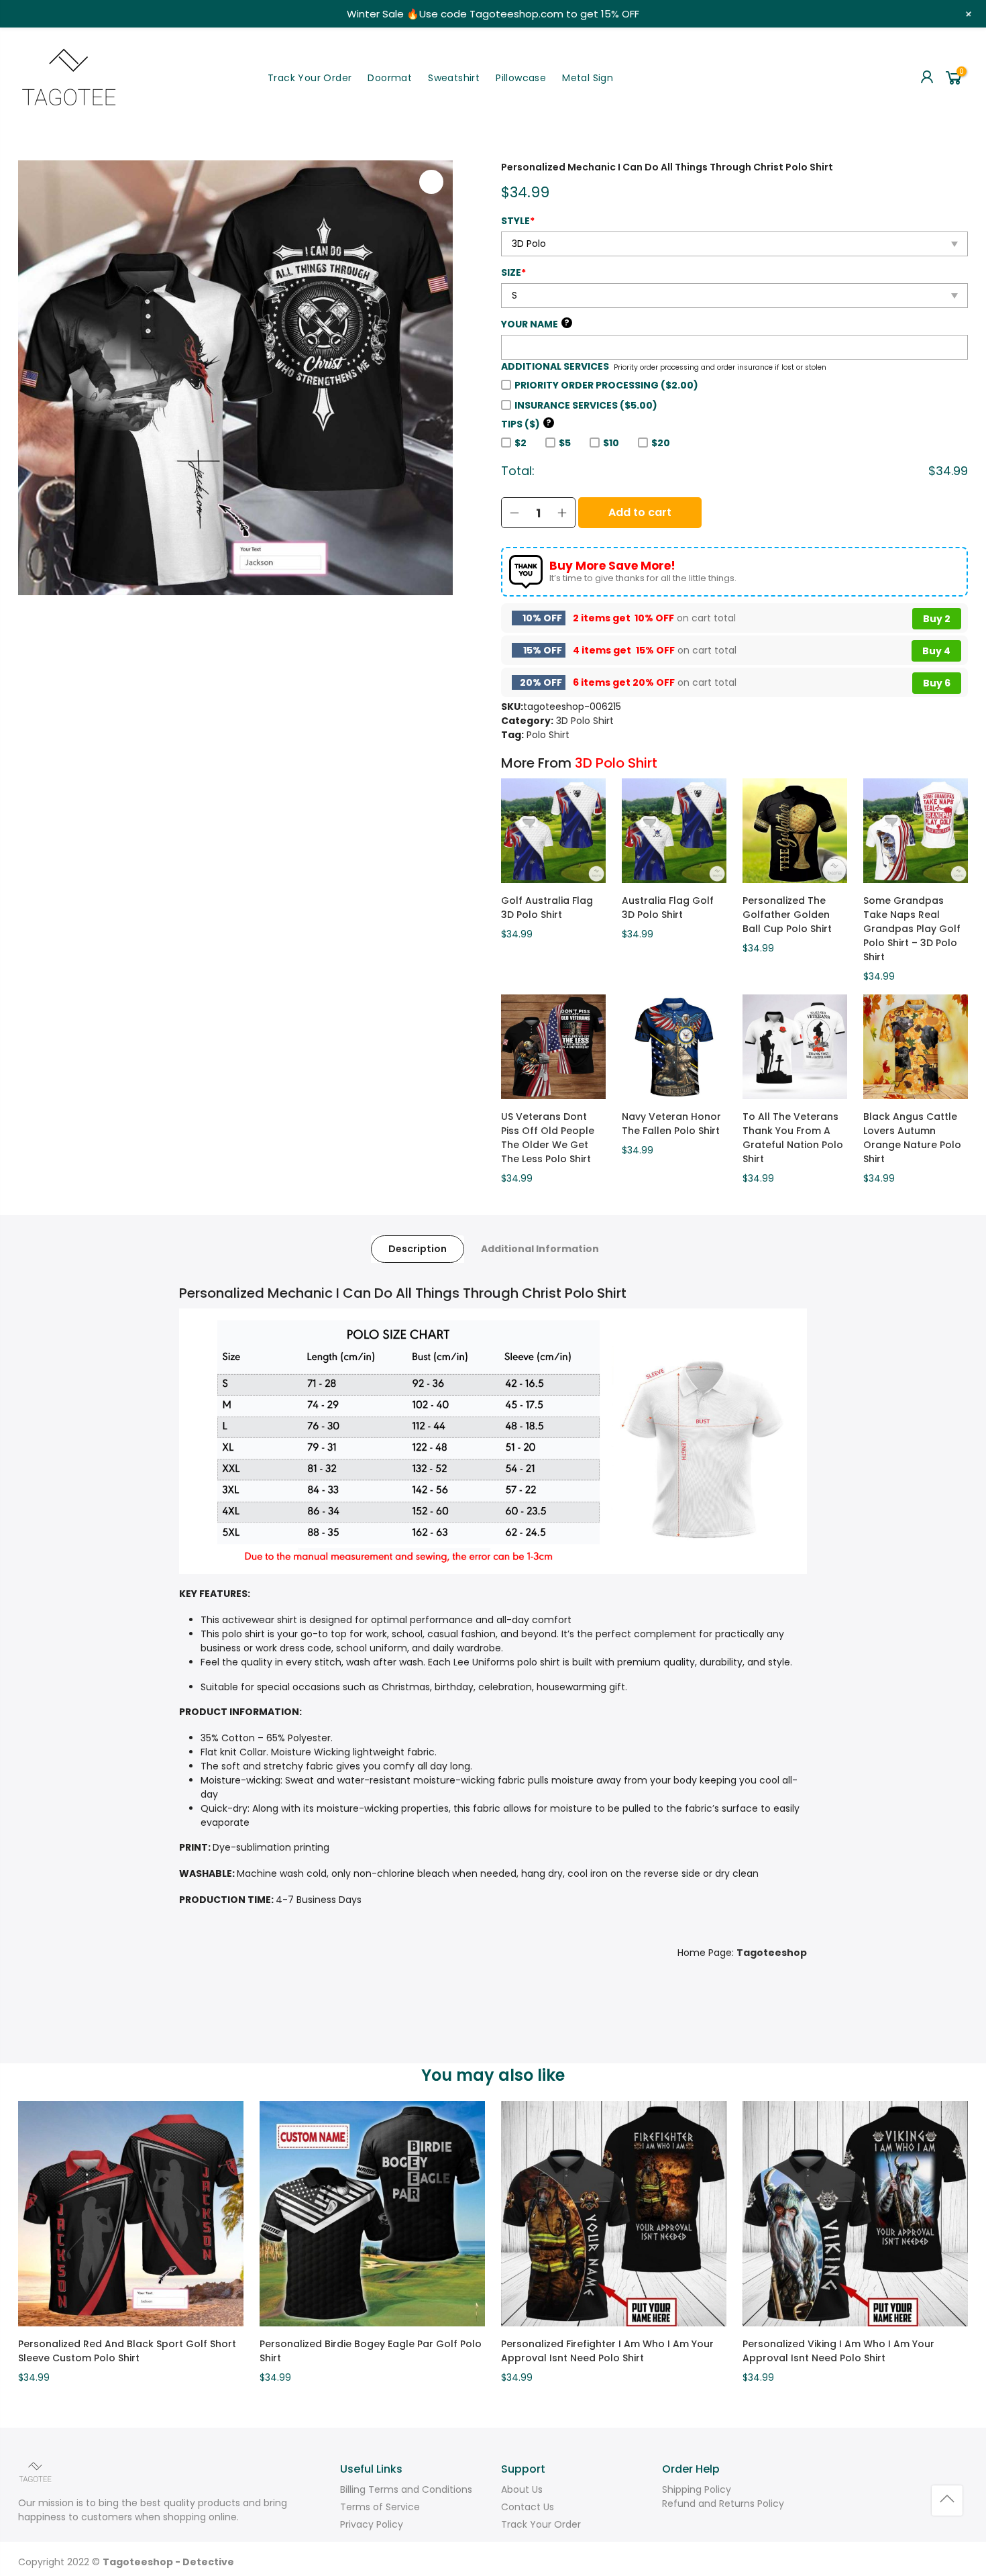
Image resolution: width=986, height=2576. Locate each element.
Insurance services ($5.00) (586, 405)
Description (418, 1249)
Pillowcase (521, 78)
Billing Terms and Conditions (406, 2489)
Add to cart (640, 512)
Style (518, 221)
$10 (611, 443)
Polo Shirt (548, 735)
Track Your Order (310, 78)
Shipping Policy (697, 2489)
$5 (565, 443)
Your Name (535, 324)
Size (513, 272)
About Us (522, 2489)
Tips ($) (526, 424)
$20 (661, 443)
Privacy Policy (372, 2524)
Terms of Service (380, 2507)
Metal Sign (588, 78)
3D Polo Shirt (585, 721)
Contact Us (528, 2507)
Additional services (555, 366)
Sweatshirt (454, 78)
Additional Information (540, 1249)
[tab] (418, 1249)
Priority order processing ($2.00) (606, 385)
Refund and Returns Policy (723, 2504)
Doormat (390, 78)
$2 (521, 443)
